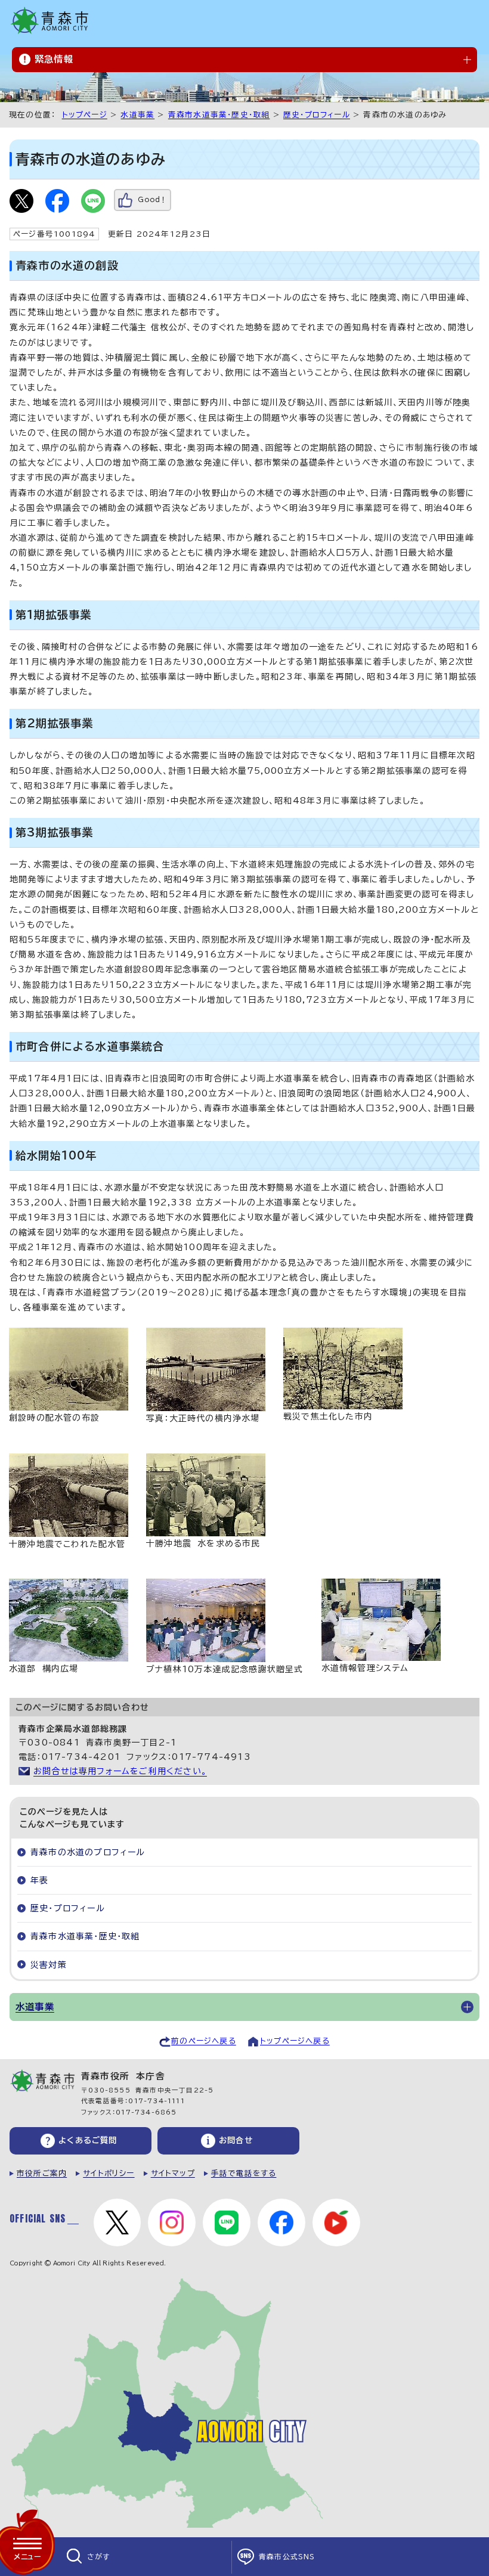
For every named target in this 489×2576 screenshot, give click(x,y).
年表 (39, 1880)
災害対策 (49, 1965)
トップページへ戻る (295, 2041)
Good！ (152, 199)
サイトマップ (173, 2173)
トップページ (85, 115)
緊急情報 (54, 59)
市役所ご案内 (42, 2173)
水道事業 (137, 115)
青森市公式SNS (287, 2557)
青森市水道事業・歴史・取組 (219, 115)
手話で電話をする (244, 2173)
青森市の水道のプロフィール (88, 1852)
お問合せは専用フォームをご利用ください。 (120, 1771)
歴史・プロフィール (317, 115)
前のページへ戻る (204, 2041)
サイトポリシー (109, 2173)
